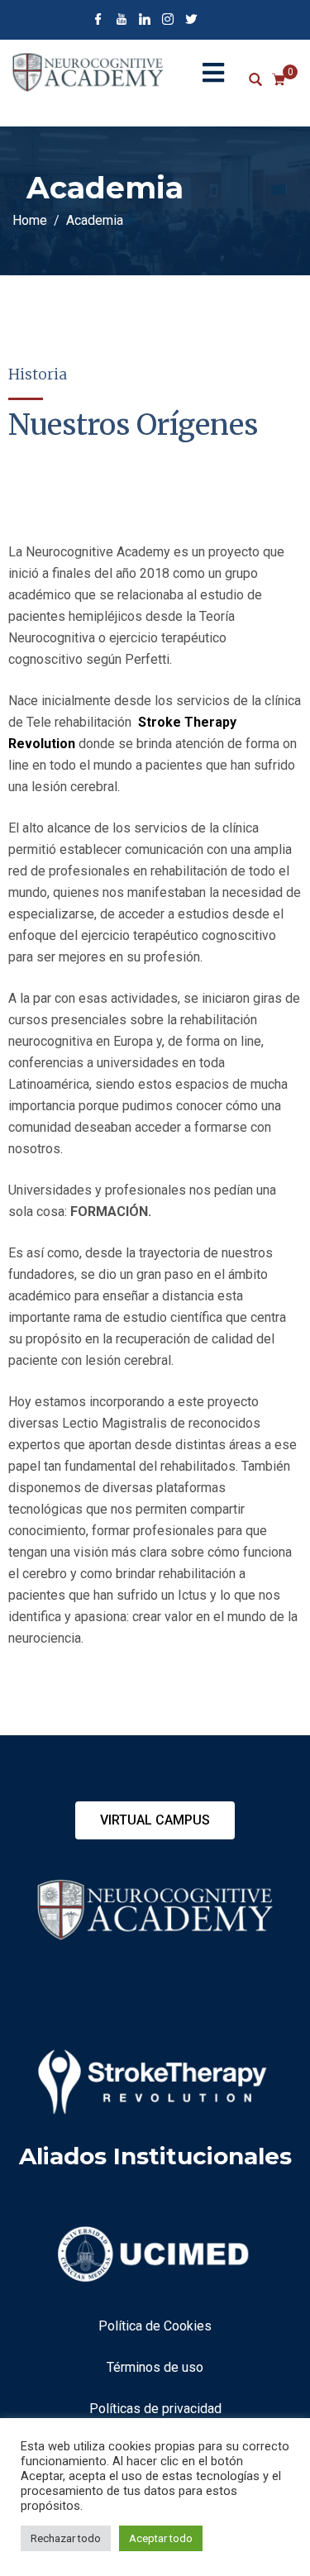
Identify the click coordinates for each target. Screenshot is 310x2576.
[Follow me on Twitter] (191, 21)
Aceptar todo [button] (161, 2538)
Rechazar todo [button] (66, 2538)
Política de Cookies (155, 2326)
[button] (155, 1820)
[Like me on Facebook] (98, 21)
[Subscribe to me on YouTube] (122, 21)
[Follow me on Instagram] (168, 21)
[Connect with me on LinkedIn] (145, 21)
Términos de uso (155, 2367)
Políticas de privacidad (155, 2409)
